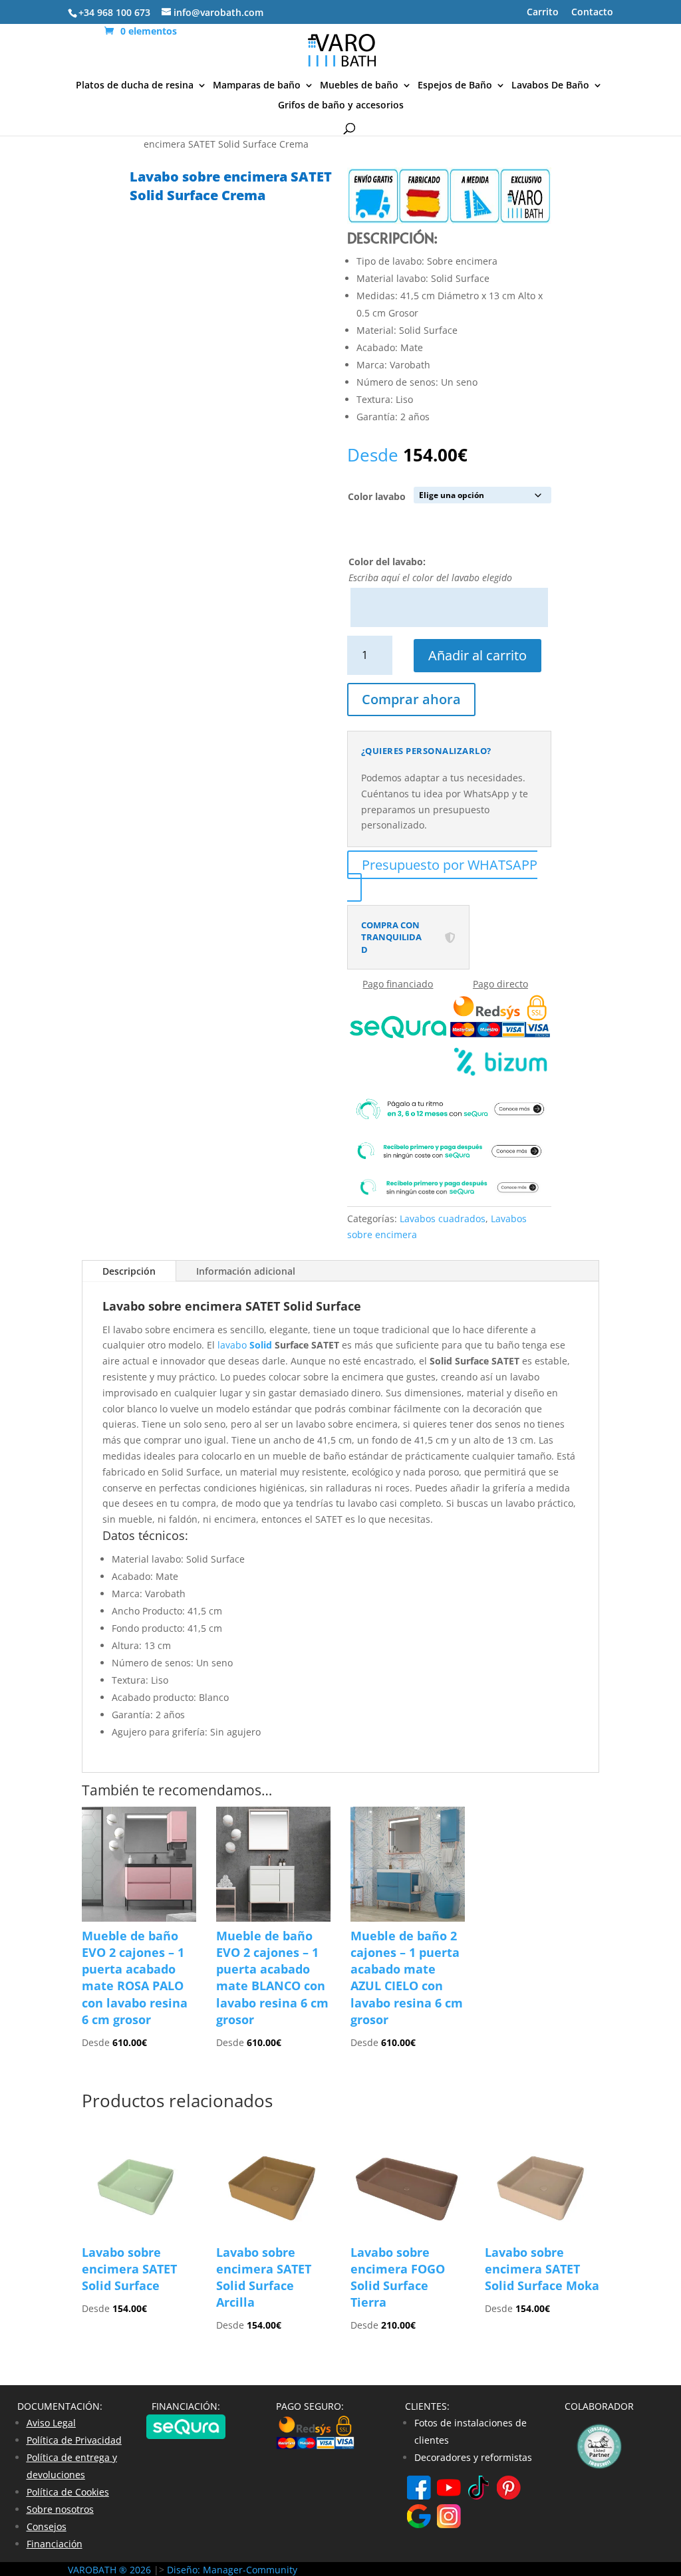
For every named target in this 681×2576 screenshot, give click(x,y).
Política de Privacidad (74, 2440)
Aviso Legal (51, 2423)
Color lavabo (377, 496)
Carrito (543, 13)
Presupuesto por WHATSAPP (450, 865)
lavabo (233, 1345)
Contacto (592, 13)
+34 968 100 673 (114, 12)
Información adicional (246, 1271)
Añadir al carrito (477, 655)
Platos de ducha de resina (135, 86)
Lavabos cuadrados (443, 1219)
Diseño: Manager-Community (232, 2570)
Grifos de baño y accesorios (341, 106)
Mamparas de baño (257, 86)
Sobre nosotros (60, 2509)
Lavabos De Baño (550, 86)
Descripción (129, 1271)
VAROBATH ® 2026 (109, 2570)
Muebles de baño (359, 86)
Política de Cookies (68, 2492)
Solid (261, 1345)
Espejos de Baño (455, 86)
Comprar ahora (411, 699)
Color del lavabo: (387, 562)
